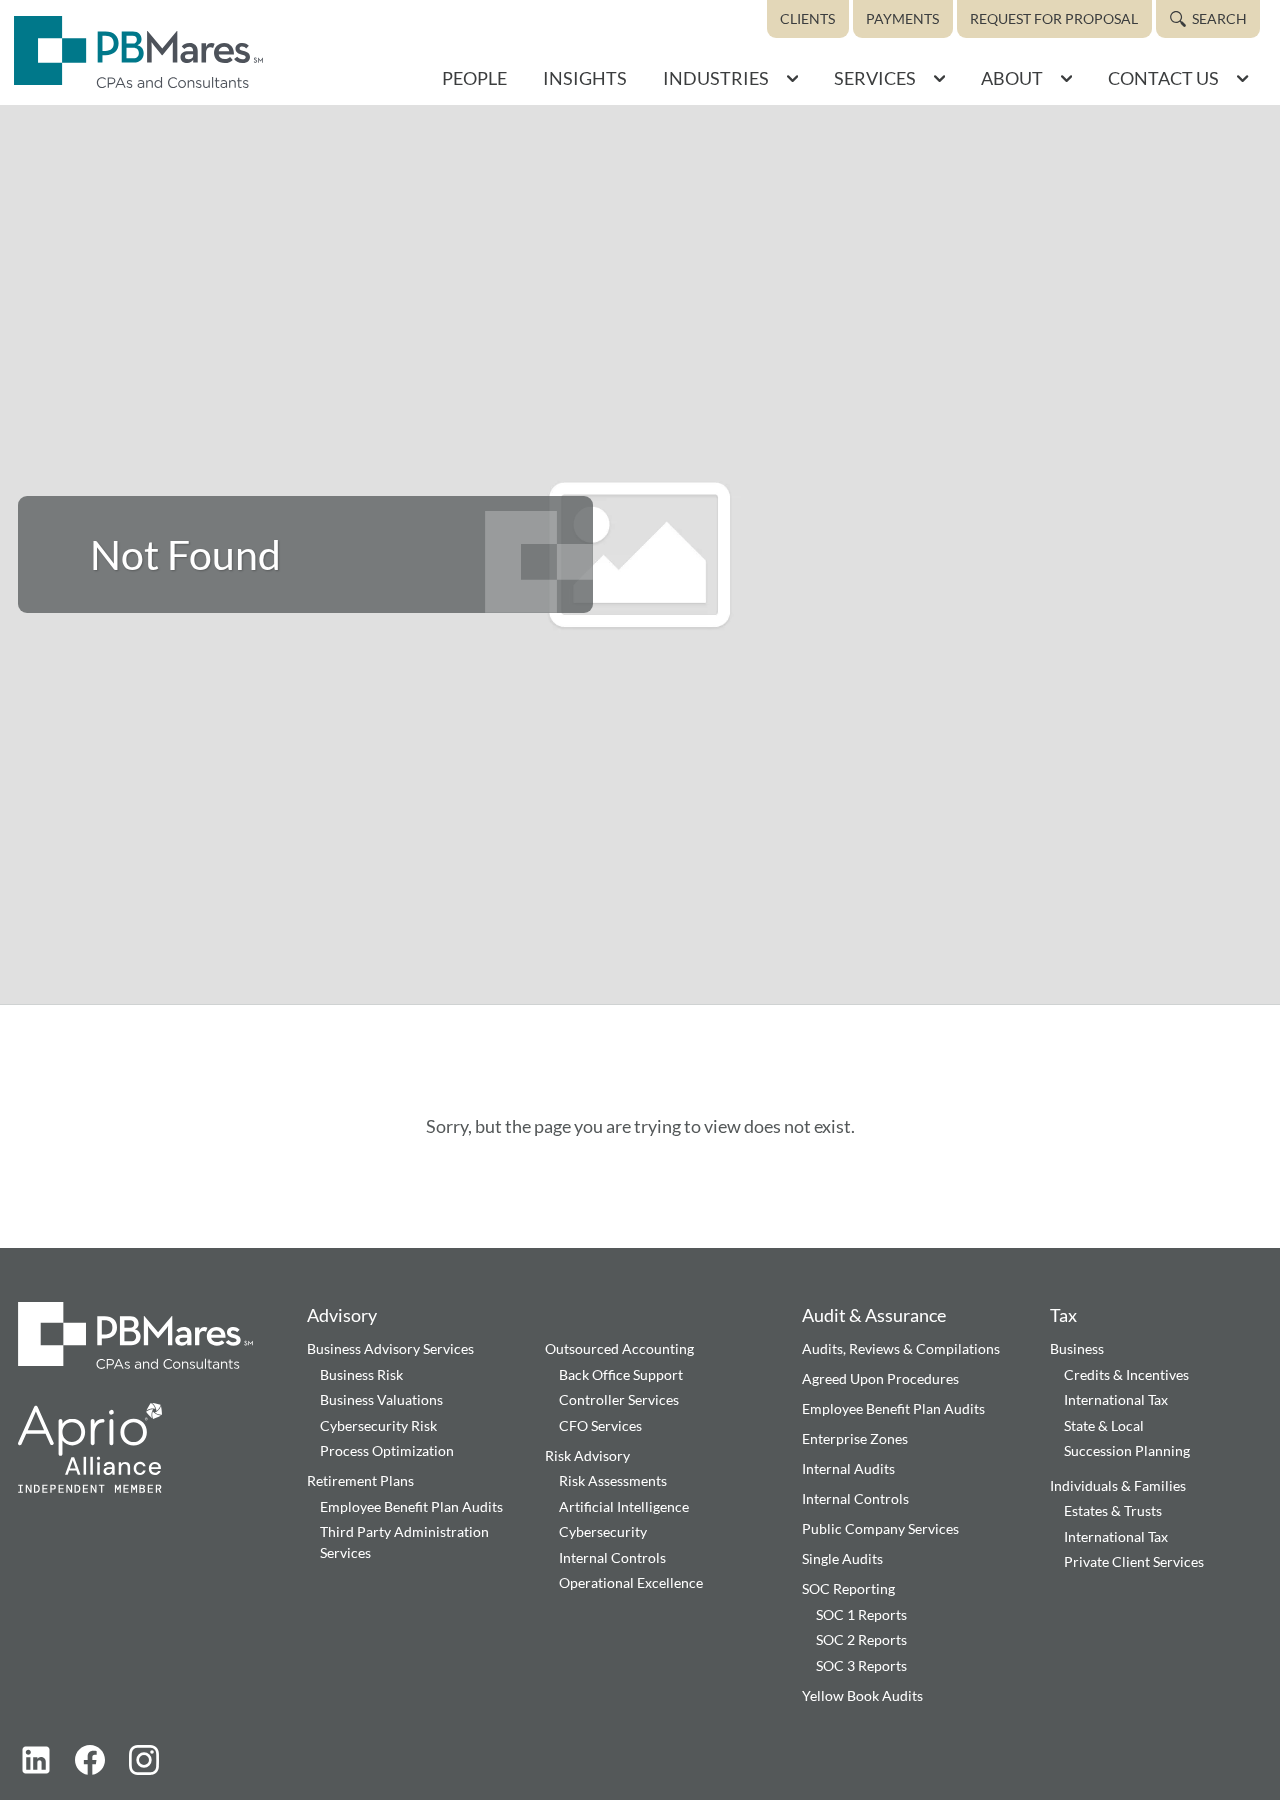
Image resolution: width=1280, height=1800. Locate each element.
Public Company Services (880, 1528)
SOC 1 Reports (861, 1614)
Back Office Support (621, 1374)
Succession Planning (1127, 1450)
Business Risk (361, 1374)
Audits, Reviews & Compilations (901, 1348)
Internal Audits (848, 1468)
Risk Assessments (613, 1480)
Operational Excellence (631, 1582)
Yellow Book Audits (862, 1695)
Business (1077, 1348)
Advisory (342, 1315)
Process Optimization (387, 1450)
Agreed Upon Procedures (880, 1378)
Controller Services (619, 1399)
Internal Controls (612, 1557)
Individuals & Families (1118, 1485)
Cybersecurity (603, 1531)
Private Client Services (1134, 1561)
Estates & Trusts (1113, 1510)
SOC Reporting (848, 1588)
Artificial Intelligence (624, 1506)
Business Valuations (381, 1399)
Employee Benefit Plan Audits (411, 1506)
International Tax (1116, 1399)
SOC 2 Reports (861, 1639)
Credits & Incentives (1126, 1374)
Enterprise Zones (855, 1438)
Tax (1063, 1315)
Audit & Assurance (874, 1315)
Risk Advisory (587, 1455)
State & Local (1104, 1425)
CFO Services (600, 1425)
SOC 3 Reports (861, 1665)
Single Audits (842, 1558)
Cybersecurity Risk (378, 1425)
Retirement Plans (360, 1480)
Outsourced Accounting (619, 1348)
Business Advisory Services (390, 1348)
